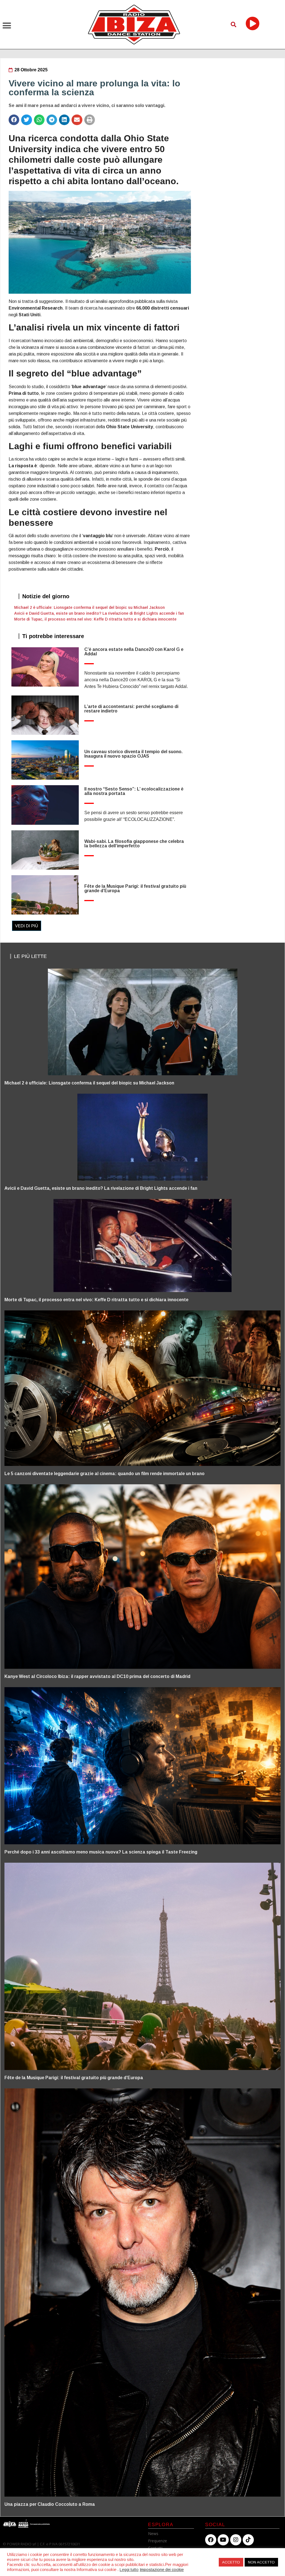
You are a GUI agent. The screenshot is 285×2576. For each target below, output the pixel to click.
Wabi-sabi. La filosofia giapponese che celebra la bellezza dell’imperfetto (134, 844)
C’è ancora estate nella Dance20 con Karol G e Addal (134, 652)
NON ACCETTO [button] (261, 2562)
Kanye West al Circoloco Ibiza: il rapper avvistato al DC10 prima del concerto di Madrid (97, 1676)
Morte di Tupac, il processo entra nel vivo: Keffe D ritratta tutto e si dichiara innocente (95, 619)
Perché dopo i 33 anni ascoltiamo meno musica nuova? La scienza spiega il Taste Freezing (101, 1852)
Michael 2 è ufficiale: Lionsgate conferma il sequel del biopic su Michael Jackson (89, 607)
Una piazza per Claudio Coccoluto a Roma (50, 2504)
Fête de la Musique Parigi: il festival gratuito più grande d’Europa (135, 888)
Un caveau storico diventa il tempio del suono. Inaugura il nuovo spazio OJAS (133, 754)
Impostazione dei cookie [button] (162, 2570)
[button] (7, 26)
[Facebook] (211, 2540)
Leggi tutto (129, 2570)
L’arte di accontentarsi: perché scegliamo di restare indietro (131, 709)
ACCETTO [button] (231, 2562)
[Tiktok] (248, 2540)
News (153, 2534)
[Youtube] (223, 2540)
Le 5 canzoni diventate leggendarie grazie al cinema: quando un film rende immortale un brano (105, 1474)
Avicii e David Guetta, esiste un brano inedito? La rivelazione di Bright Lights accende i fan (99, 613)
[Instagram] (236, 2540)
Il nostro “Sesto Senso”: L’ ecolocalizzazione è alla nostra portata (134, 791)
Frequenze (158, 2541)
